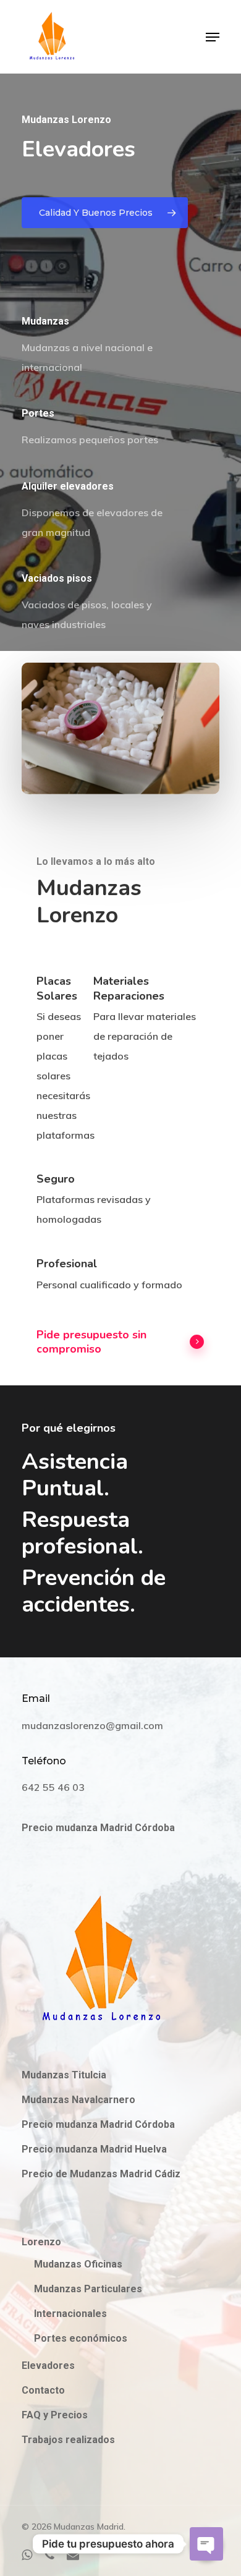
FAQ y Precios (55, 2415)
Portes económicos (81, 2338)
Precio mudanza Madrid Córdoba (98, 1828)
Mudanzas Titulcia (64, 2075)
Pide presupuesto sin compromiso (91, 1342)
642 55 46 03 (53, 1787)
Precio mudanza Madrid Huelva (94, 2149)
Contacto (43, 2390)
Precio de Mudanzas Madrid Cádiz (101, 2174)
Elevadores (48, 2366)
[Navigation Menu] (213, 37)
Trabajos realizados (68, 2440)
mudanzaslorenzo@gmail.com (92, 1725)
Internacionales (70, 2314)
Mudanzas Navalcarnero (78, 2100)
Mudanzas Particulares (88, 2289)
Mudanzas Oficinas (78, 2264)
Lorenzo (41, 2242)
